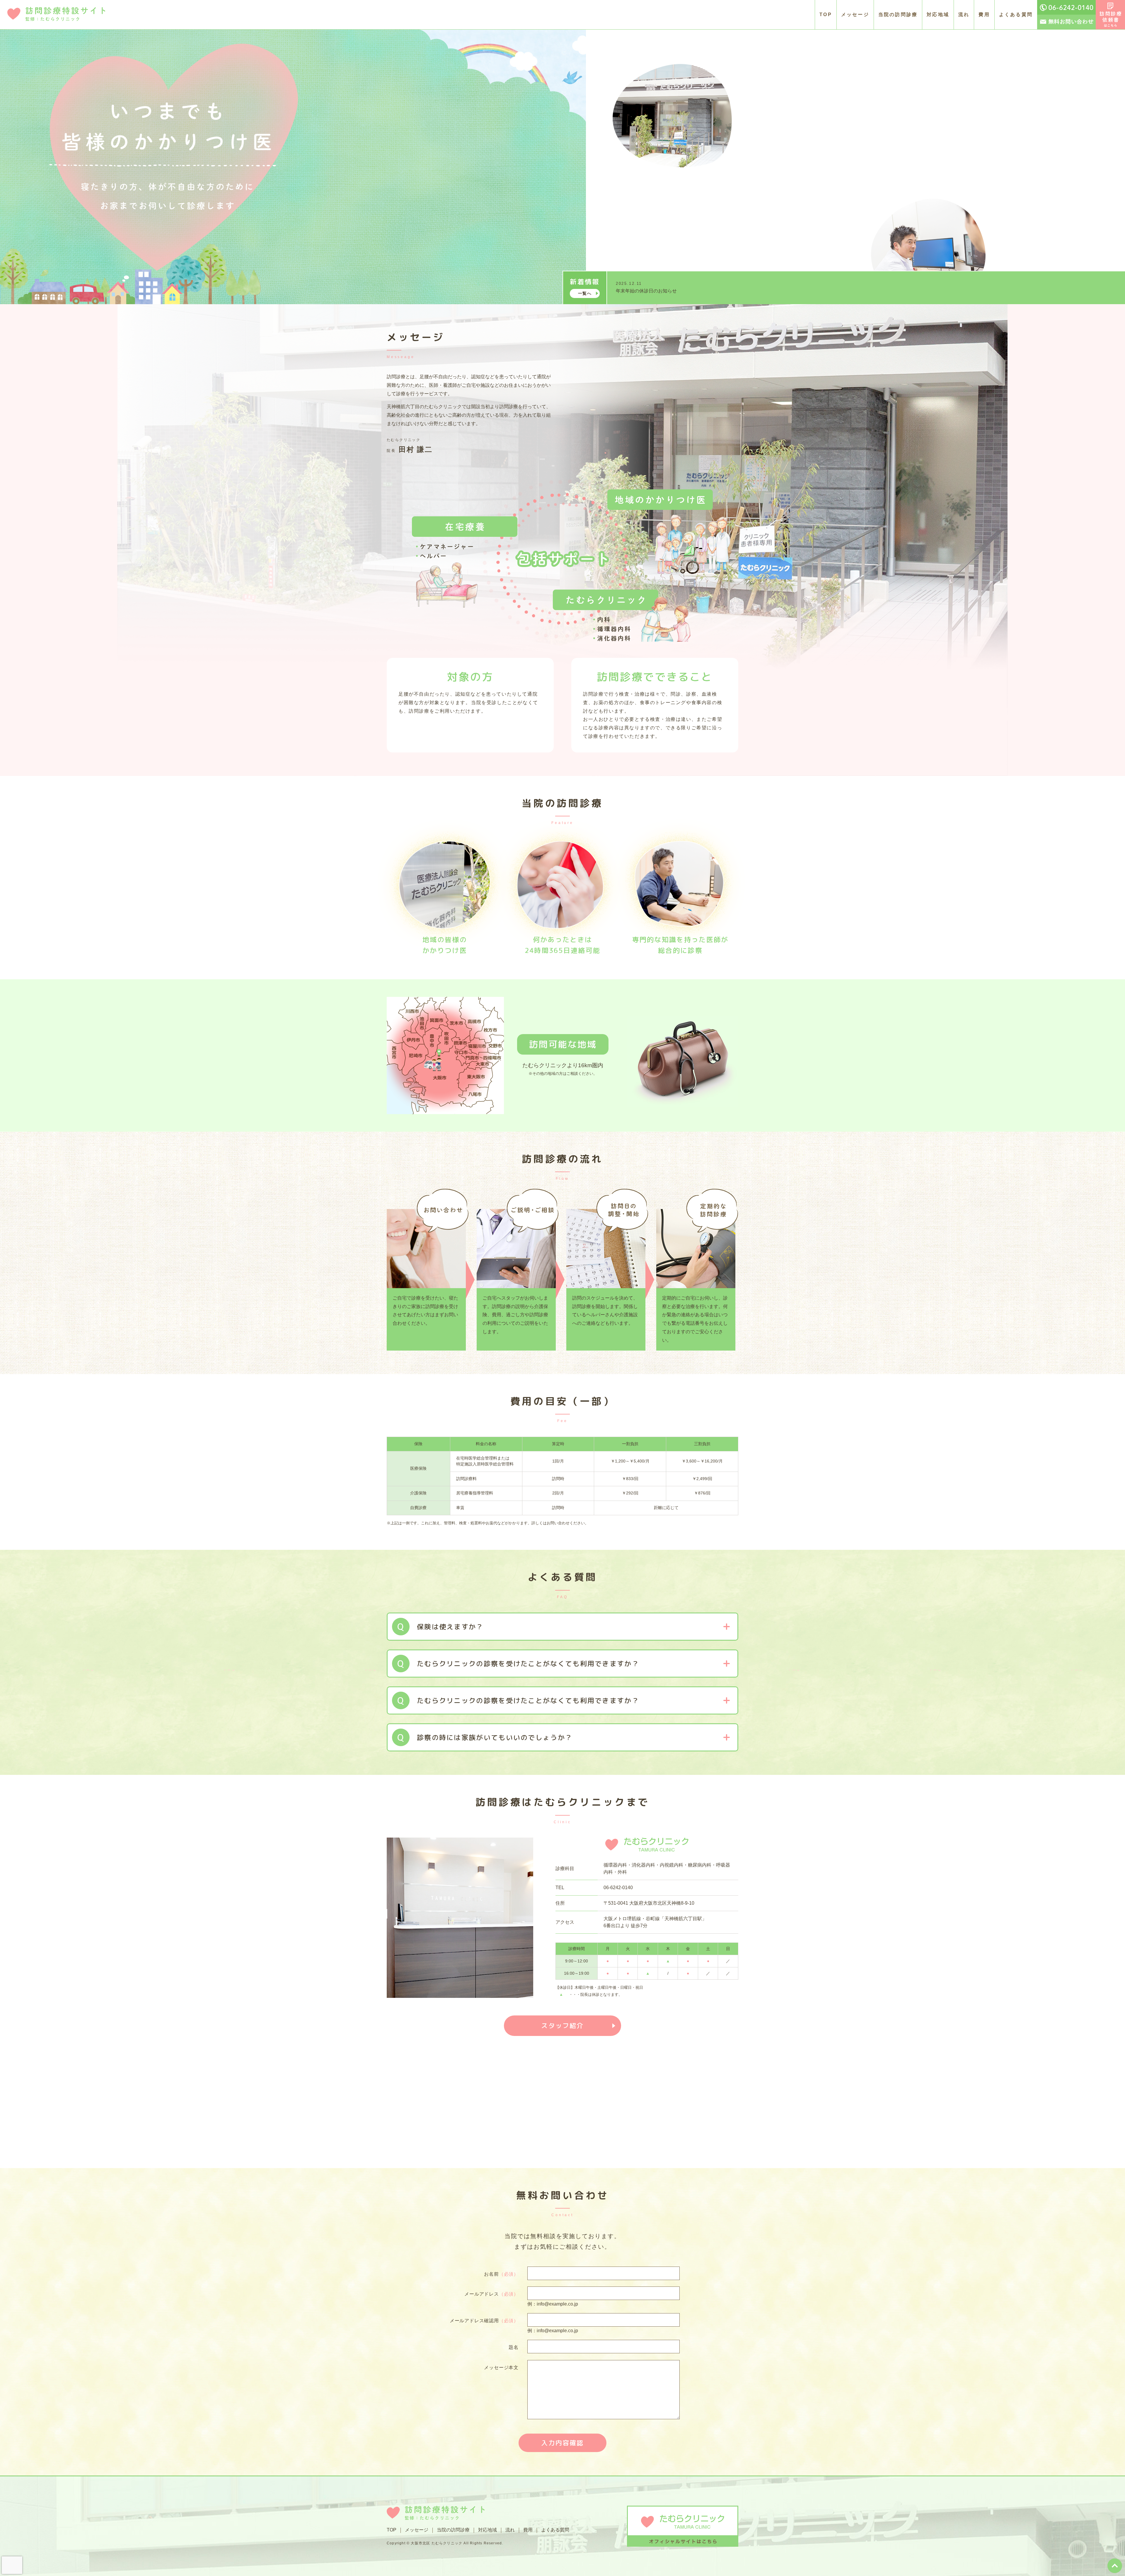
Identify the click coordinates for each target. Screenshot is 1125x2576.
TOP (826, 15)
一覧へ (585, 293)
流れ (964, 15)
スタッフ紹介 (562, 2026)
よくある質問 (1016, 15)
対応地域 (938, 15)
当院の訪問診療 (898, 15)
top (1115, 2566)
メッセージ (855, 15)
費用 (984, 15)
